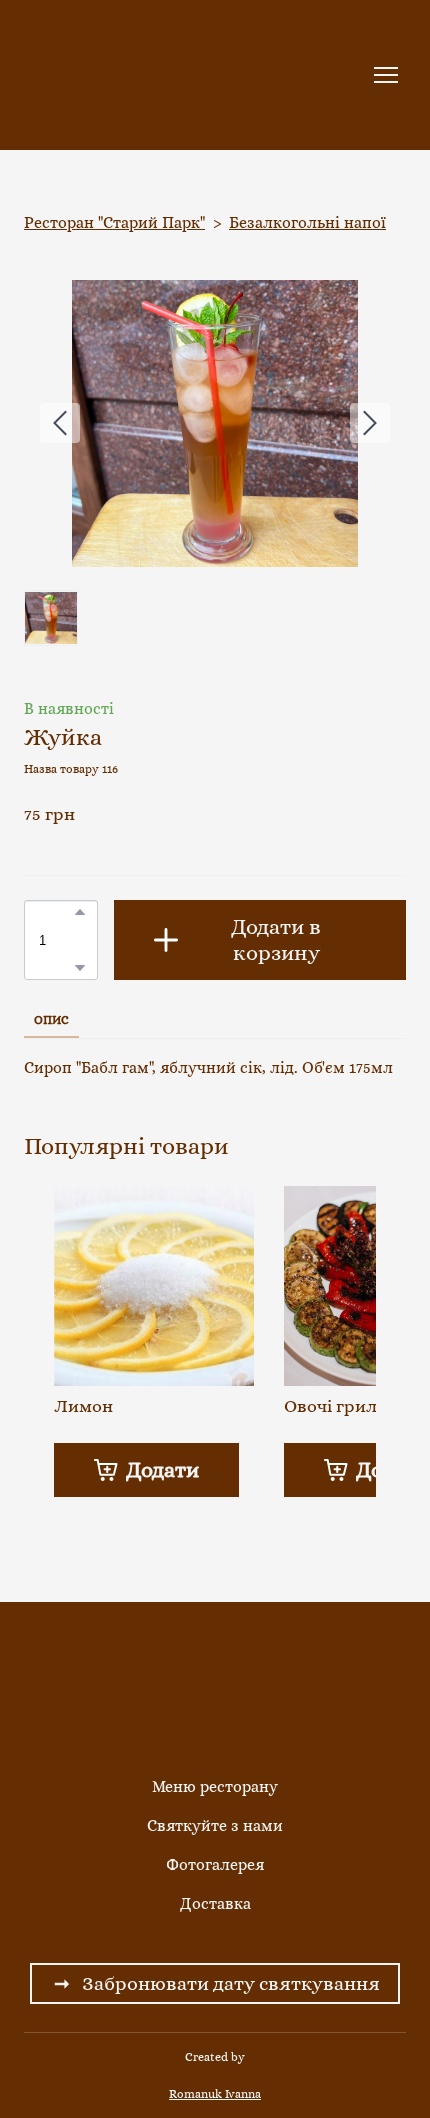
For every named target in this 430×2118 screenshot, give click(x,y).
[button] (80, 912)
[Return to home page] (92, 75)
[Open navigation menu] (386, 75)
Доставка (215, 1903)
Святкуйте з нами (215, 1825)
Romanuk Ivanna (215, 2094)
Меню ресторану (215, 1786)
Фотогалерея (215, 1864)
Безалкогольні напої (307, 222)
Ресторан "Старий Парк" (114, 222)
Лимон (83, 1406)
